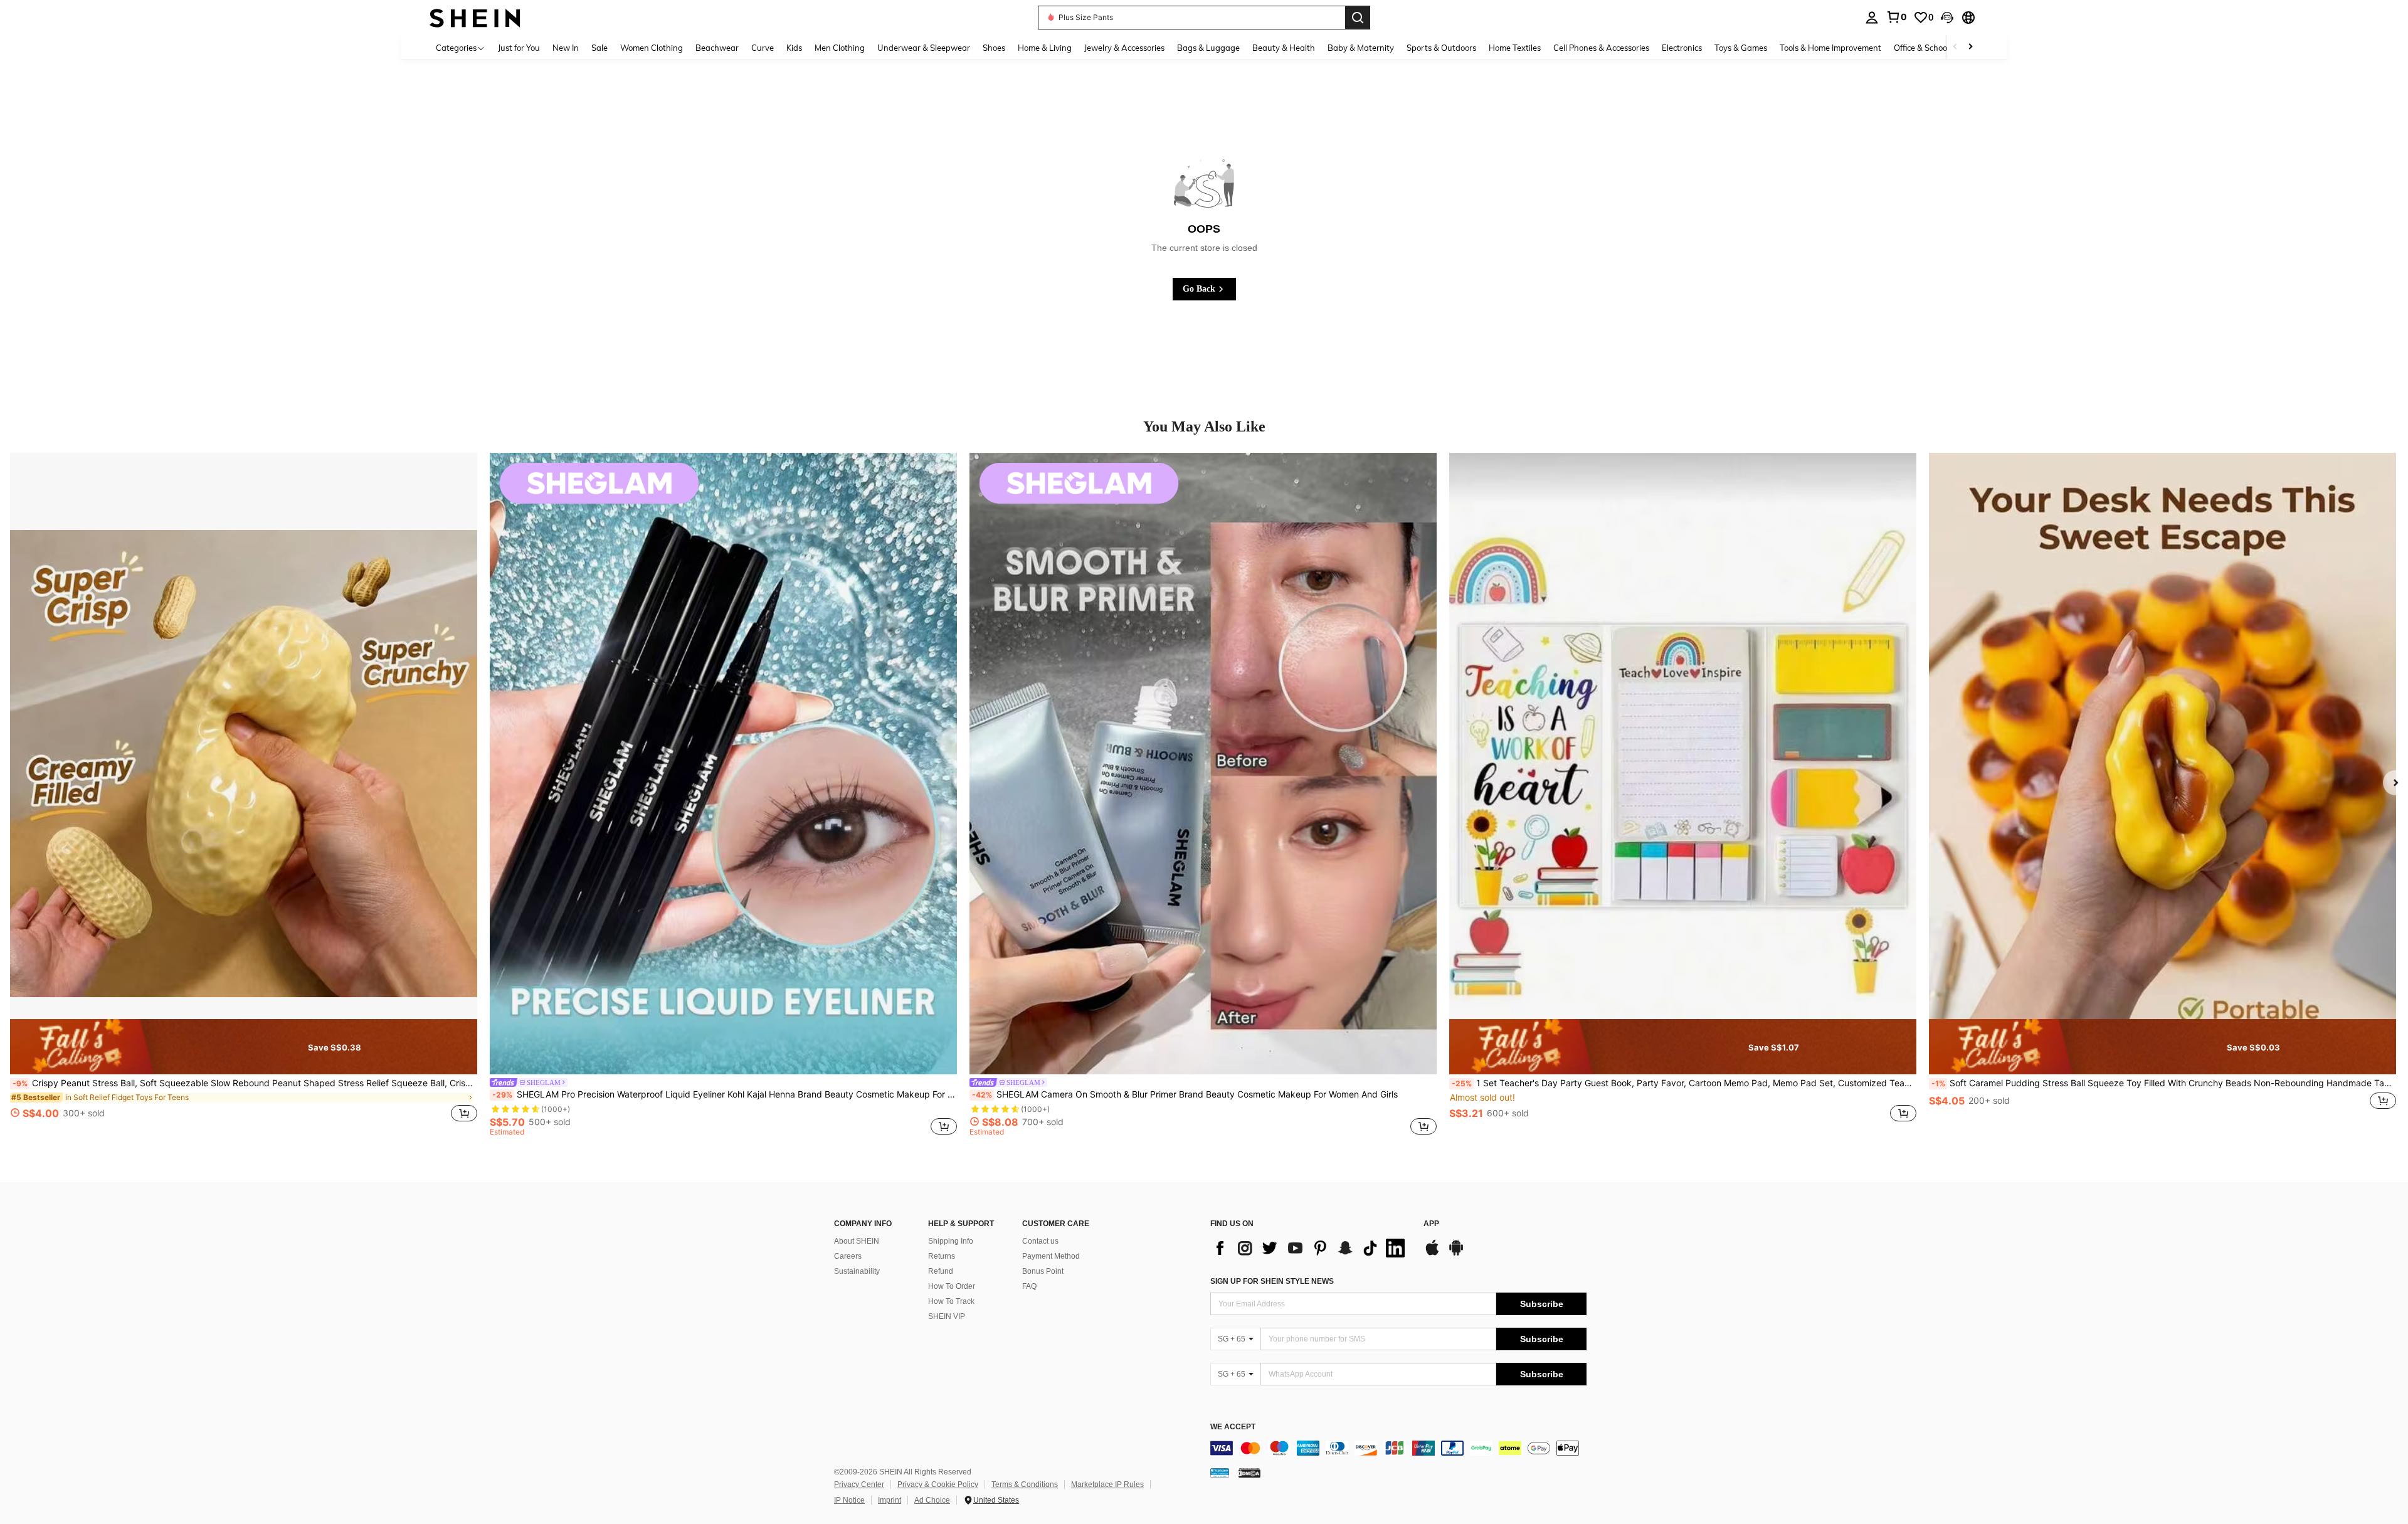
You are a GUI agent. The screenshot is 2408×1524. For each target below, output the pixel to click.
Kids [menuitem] (794, 48)
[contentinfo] (1398, 1448)
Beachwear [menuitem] (717, 48)
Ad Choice (932, 1500)
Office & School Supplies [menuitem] (1938, 48)
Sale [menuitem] (599, 48)
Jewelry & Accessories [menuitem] (1124, 48)
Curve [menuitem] (763, 48)
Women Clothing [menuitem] (652, 48)
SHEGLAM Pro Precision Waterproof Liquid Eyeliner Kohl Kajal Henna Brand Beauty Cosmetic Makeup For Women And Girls (725, 1094)
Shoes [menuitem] (994, 48)
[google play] (1456, 1254)
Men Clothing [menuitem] (840, 48)
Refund (941, 1271)
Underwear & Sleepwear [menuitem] (924, 48)
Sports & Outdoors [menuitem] (1441, 48)
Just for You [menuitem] (519, 48)
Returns (942, 1256)
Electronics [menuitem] (1682, 48)
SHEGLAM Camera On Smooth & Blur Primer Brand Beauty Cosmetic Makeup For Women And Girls (1185, 1094)
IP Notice (849, 1500)
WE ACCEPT (1233, 1427)
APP (1431, 1224)
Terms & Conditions (1025, 1484)
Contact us (1040, 1241)
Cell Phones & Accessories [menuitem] (1601, 48)
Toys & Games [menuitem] (1741, 48)
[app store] (1432, 1254)
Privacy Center (859, 1484)
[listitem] (244, 794)
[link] (1896, 17)
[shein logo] (475, 17)
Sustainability (857, 1271)
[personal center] (1872, 18)
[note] (244, 1047)
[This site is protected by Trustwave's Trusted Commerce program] (1220, 1473)
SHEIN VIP (947, 1316)
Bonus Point (1043, 1271)
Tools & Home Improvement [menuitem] (1830, 48)
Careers (848, 1256)
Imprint (890, 1500)
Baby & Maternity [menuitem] (1361, 48)
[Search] (1358, 18)
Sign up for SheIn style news (1272, 1281)
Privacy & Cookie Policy (938, 1484)
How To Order (952, 1286)
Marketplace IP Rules (1107, 1484)
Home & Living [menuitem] (1045, 48)
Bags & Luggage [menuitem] (1208, 48)
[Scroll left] (1955, 47)
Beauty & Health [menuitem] (1284, 48)
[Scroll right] (1970, 47)
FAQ (1029, 1286)
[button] (1947, 18)
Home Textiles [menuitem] (1515, 48)
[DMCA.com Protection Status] (1249, 1473)
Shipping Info (951, 1241)
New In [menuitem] (566, 48)
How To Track (951, 1301)
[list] (1311, 1248)
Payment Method (1051, 1256)
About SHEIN (857, 1241)
